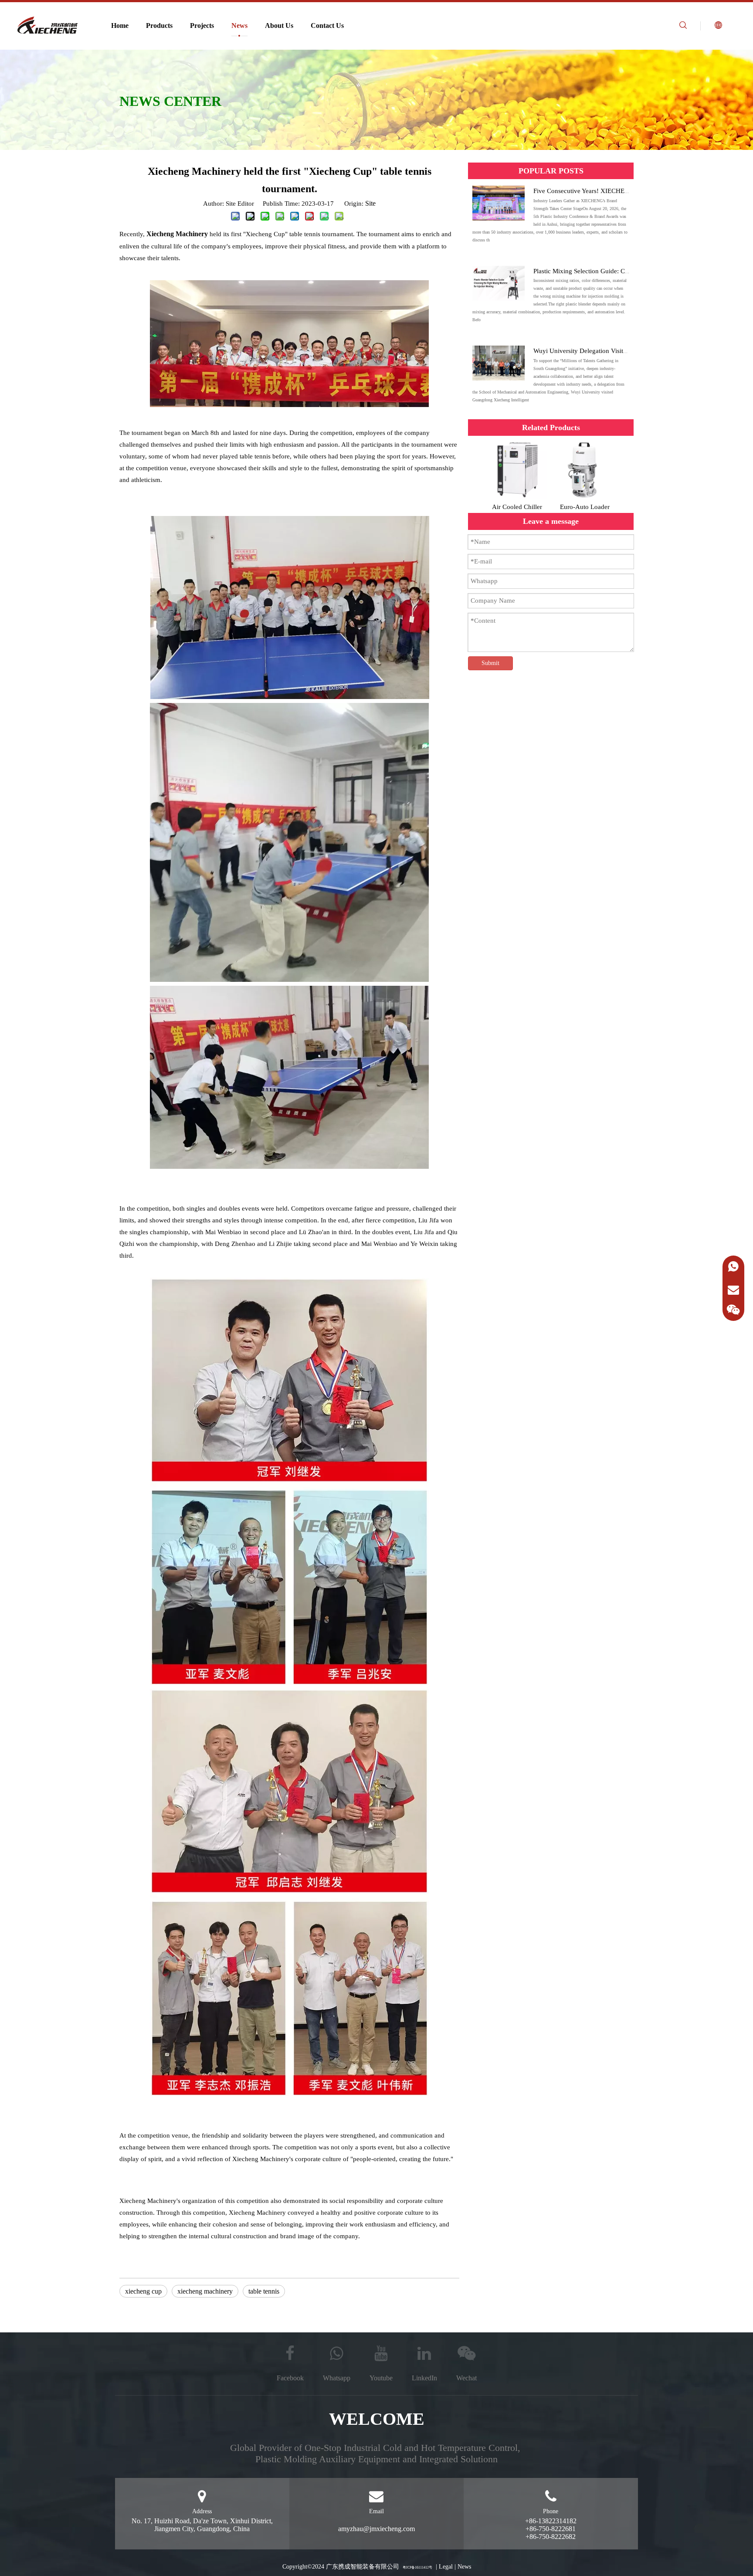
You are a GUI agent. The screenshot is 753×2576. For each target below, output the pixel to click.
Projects (202, 25)
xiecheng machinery (205, 2291)
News (239, 25)
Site (370, 203)
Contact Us (327, 25)
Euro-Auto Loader (585, 507)
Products (159, 25)
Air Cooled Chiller (517, 507)
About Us (279, 25)
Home (120, 25)
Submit (490, 663)
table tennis (264, 2291)
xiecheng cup (143, 2291)
